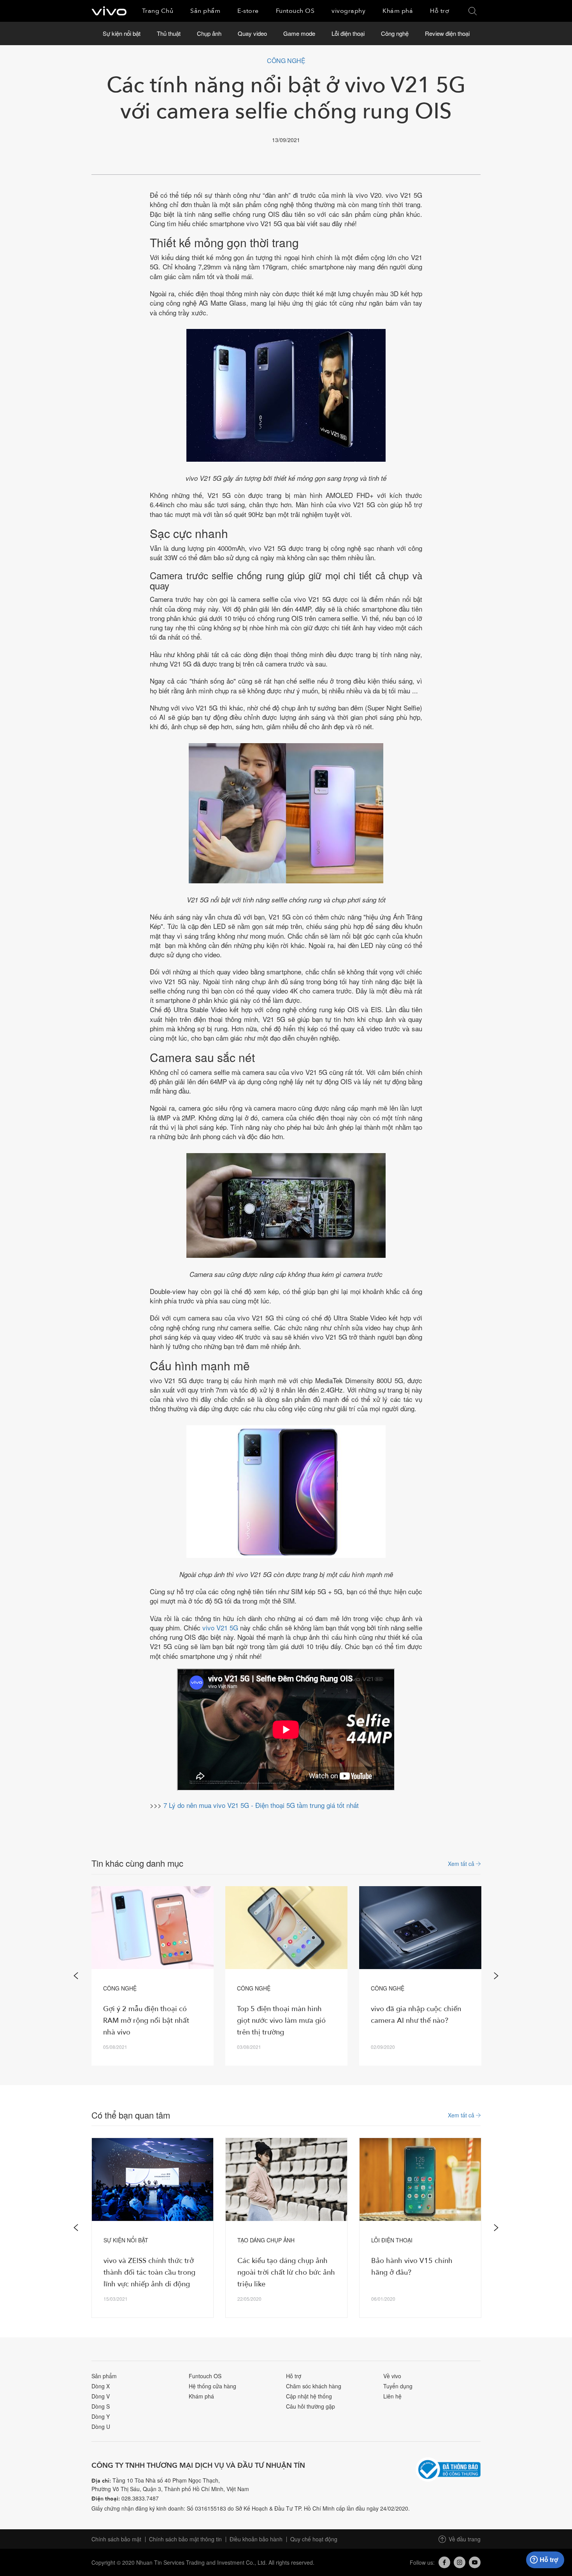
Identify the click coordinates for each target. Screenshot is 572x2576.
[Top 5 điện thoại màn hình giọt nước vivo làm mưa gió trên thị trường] (286, 1928)
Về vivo (392, 2376)
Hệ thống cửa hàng (212, 2386)
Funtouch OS (205, 2376)
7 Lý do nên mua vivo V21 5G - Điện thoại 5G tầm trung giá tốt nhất (261, 1805)
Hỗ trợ (294, 2376)
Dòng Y (101, 2416)
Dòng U (101, 2427)
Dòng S (101, 2406)
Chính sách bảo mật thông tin (185, 2539)
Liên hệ (392, 2396)
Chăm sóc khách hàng (314, 2386)
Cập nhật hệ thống (309, 2396)
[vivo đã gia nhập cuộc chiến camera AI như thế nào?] (420, 1928)
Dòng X (101, 2386)
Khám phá (201, 2396)
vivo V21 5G (220, 1627)
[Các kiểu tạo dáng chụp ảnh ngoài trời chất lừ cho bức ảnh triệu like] (286, 2179)
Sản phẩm (104, 2376)
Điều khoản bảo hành (256, 2539)
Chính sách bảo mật (116, 2539)
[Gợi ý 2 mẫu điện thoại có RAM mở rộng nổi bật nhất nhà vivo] (153, 1928)
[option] (153, 1976)
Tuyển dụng (398, 2386)
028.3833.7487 (140, 2498)
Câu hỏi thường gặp (311, 2406)
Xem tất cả (462, 1863)
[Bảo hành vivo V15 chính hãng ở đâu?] (420, 2179)
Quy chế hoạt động (314, 2539)
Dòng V (101, 2396)
